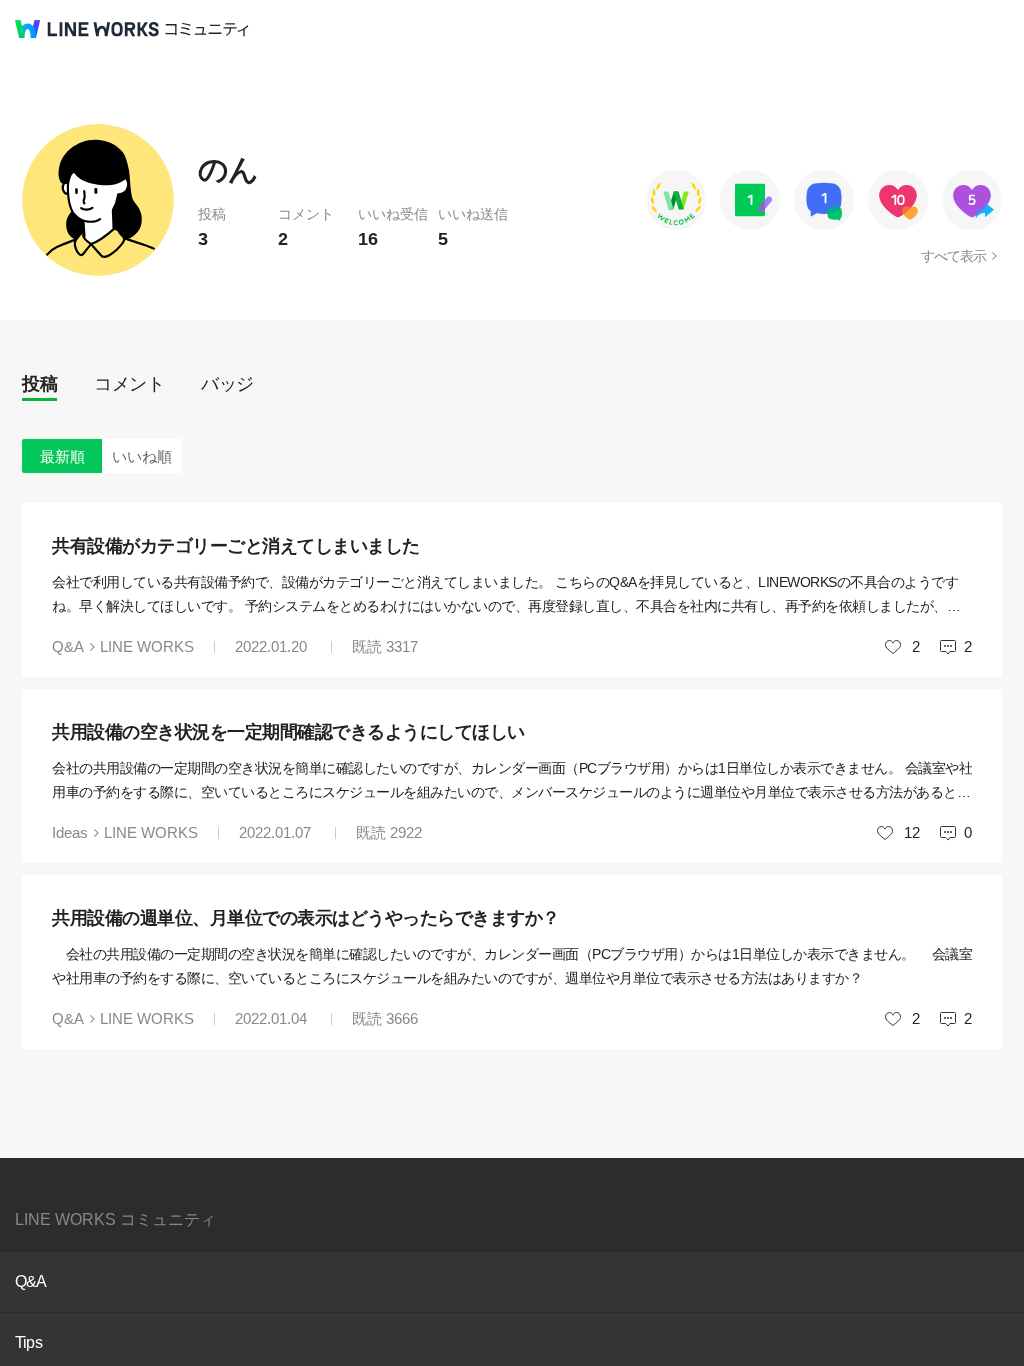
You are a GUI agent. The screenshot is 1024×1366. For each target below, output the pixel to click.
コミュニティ (207, 29)
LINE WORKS (147, 646)
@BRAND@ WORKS (87, 29)
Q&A (68, 646)
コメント (129, 384)
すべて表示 (953, 256)
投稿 (39, 384)
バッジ (227, 384)
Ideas (70, 832)
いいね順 (142, 456)
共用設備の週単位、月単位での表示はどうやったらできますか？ (306, 918)
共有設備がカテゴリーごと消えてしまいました (236, 546)
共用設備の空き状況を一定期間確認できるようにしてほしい (288, 732)
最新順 (62, 456)
